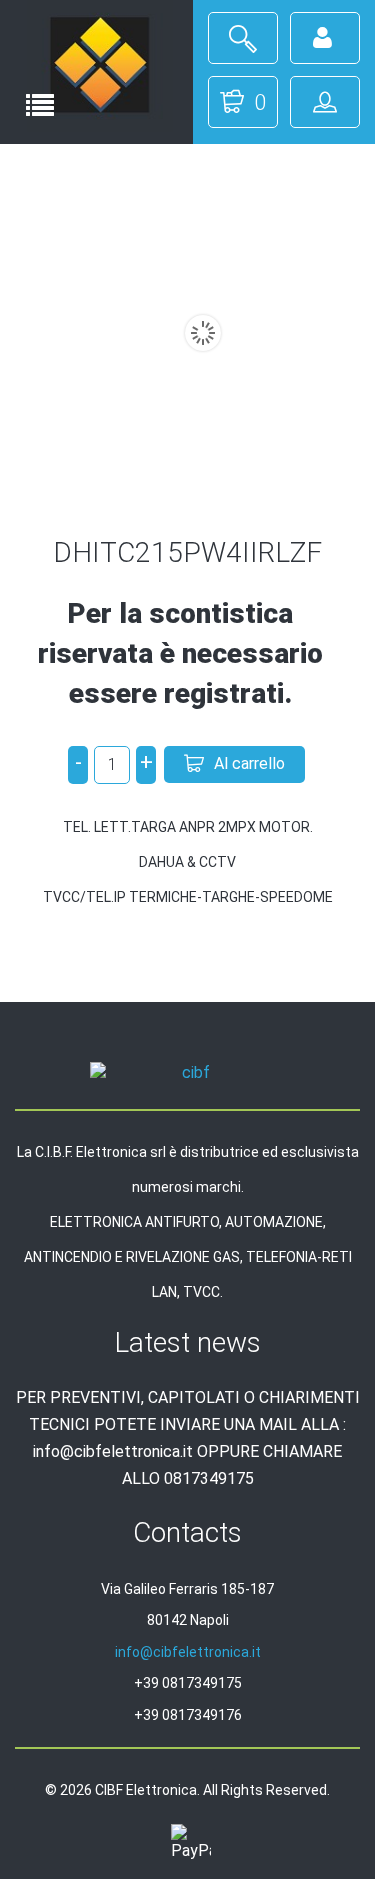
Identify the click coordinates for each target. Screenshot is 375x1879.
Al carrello (249, 763)
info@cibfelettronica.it (188, 1652)
